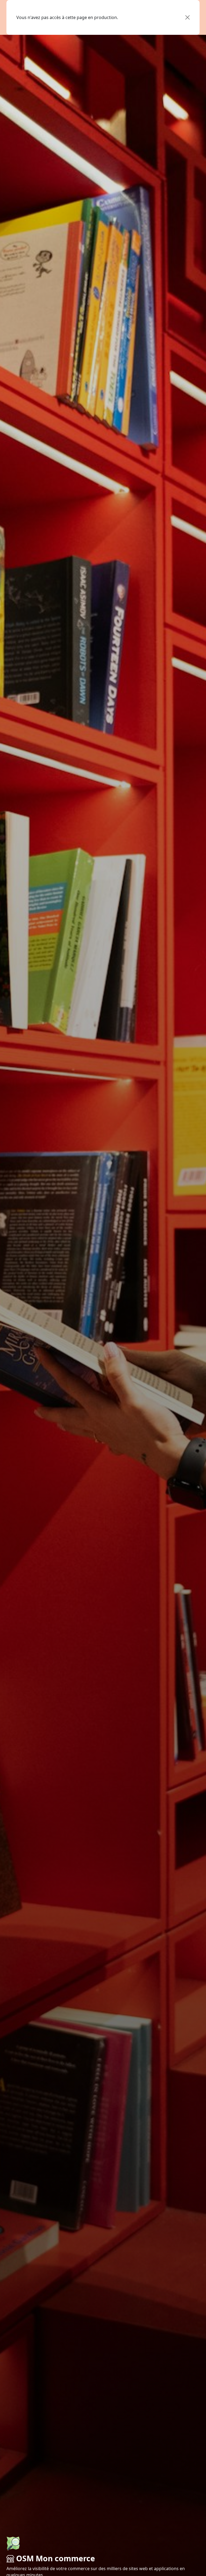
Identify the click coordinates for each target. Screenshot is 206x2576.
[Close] (187, 17)
